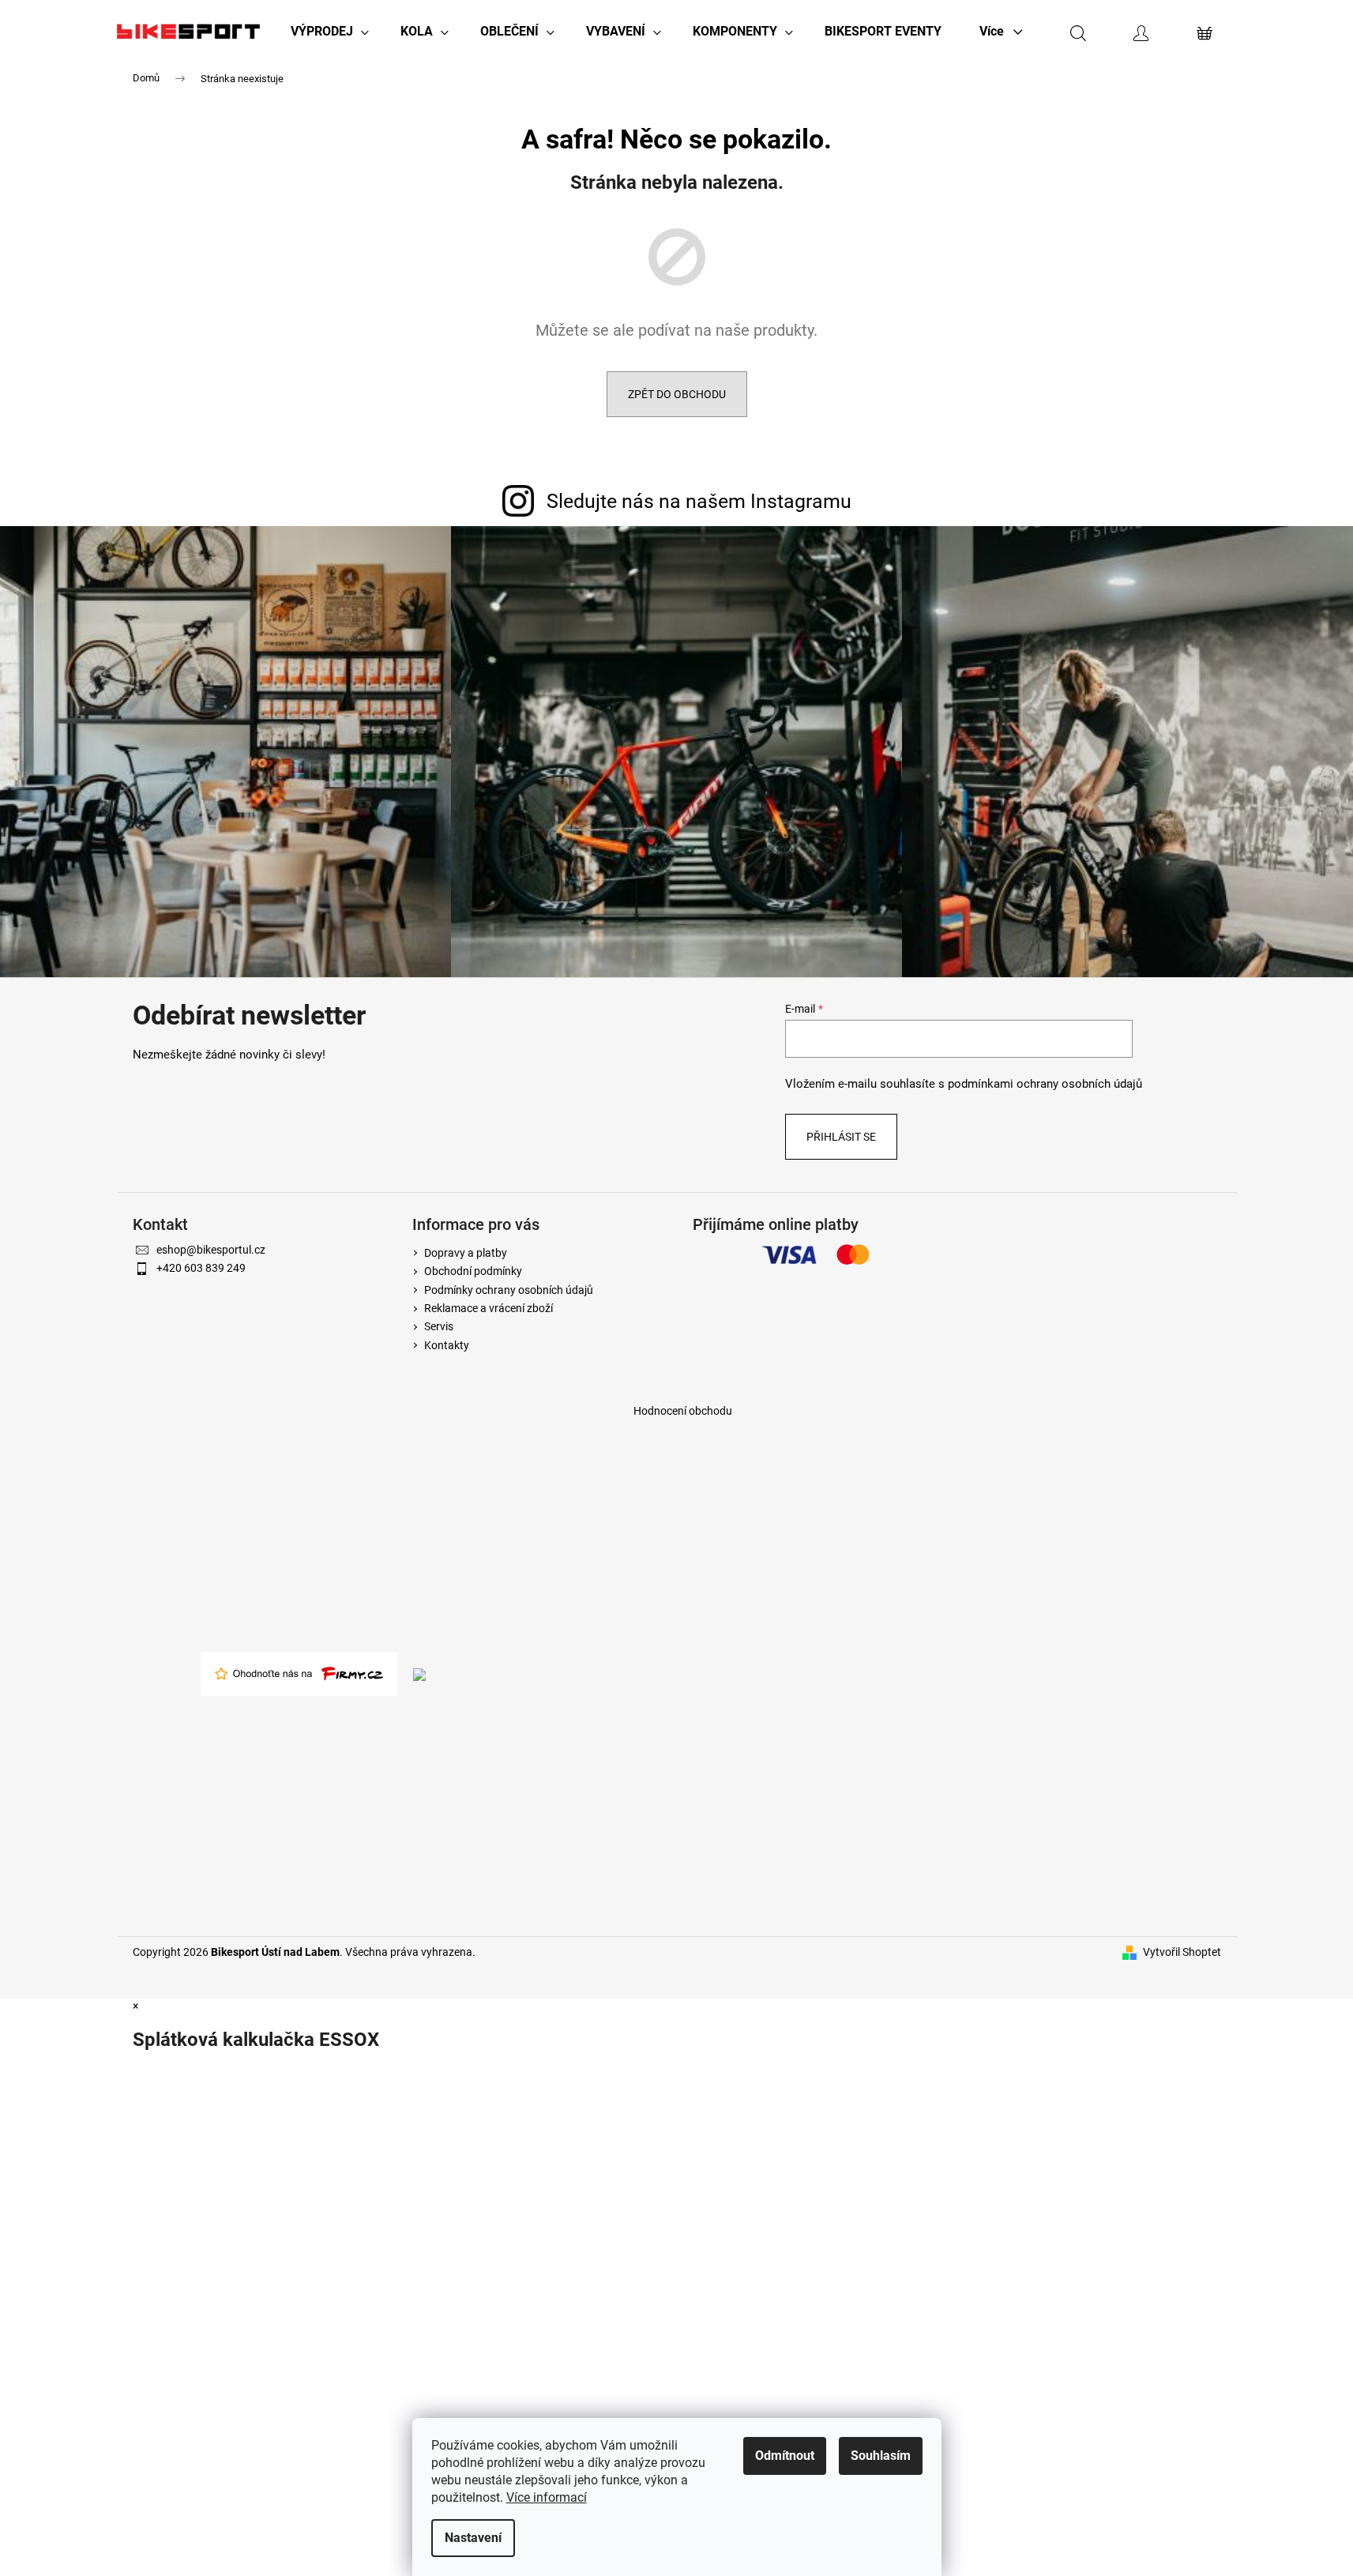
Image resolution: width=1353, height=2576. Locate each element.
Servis (439, 1326)
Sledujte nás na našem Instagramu (699, 501)
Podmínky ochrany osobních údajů (509, 1290)
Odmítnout (785, 2456)
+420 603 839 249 (201, 1268)
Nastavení (473, 2538)
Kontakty (447, 1345)
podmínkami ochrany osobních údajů (1045, 1084)
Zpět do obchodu (677, 394)
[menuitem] (330, 32)
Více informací (547, 2497)
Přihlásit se (841, 1137)
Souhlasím (881, 2456)
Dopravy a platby (466, 1253)
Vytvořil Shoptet (1182, 1952)
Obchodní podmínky (473, 1271)
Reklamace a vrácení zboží (489, 1308)
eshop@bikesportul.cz (211, 1250)
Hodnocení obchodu (683, 1411)
